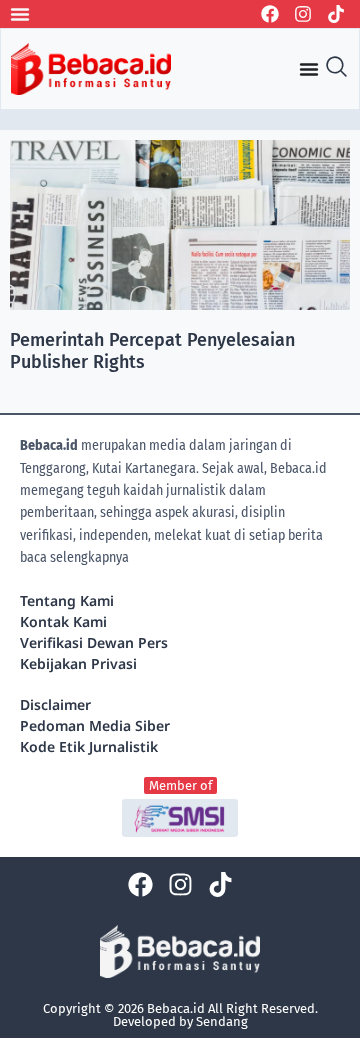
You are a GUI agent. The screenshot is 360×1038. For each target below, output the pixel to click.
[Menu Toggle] (20, 14)
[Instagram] (303, 14)
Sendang (222, 1021)
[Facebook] (270, 14)
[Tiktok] (336, 14)
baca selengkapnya (74, 557)
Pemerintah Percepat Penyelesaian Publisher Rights (152, 351)
